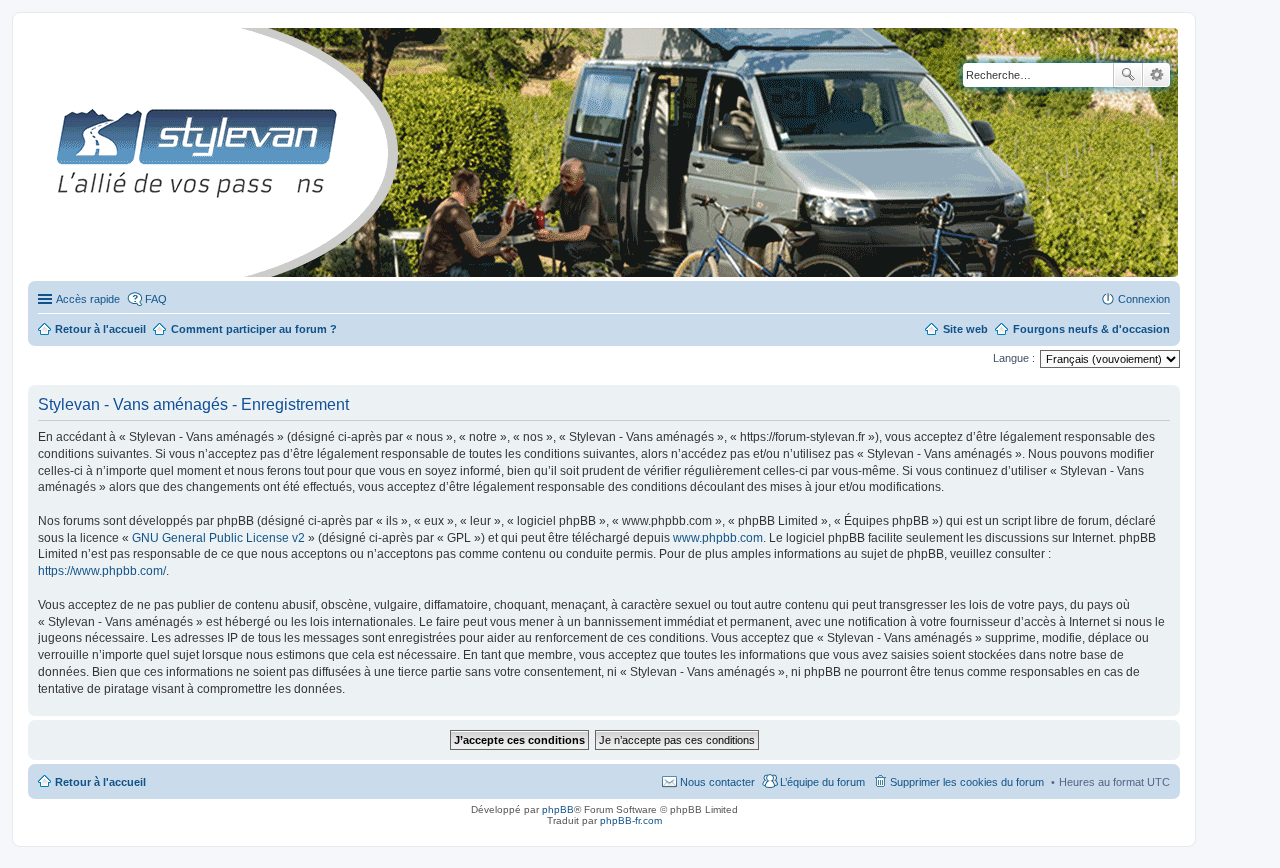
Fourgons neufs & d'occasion (1091, 329)
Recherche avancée (1156, 75)
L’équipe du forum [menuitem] (822, 782)
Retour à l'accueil (100, 782)
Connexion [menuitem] (1144, 299)
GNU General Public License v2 (218, 538)
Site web (965, 329)
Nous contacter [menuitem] (717, 782)
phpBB (558, 809)
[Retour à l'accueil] (44, 152)
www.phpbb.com (718, 538)
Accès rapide (88, 299)
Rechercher (1128, 75)
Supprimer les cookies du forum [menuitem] (967, 782)
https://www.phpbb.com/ (102, 571)
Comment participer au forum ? (254, 329)
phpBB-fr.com (631, 820)
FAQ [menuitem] (156, 299)
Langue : (1014, 358)
